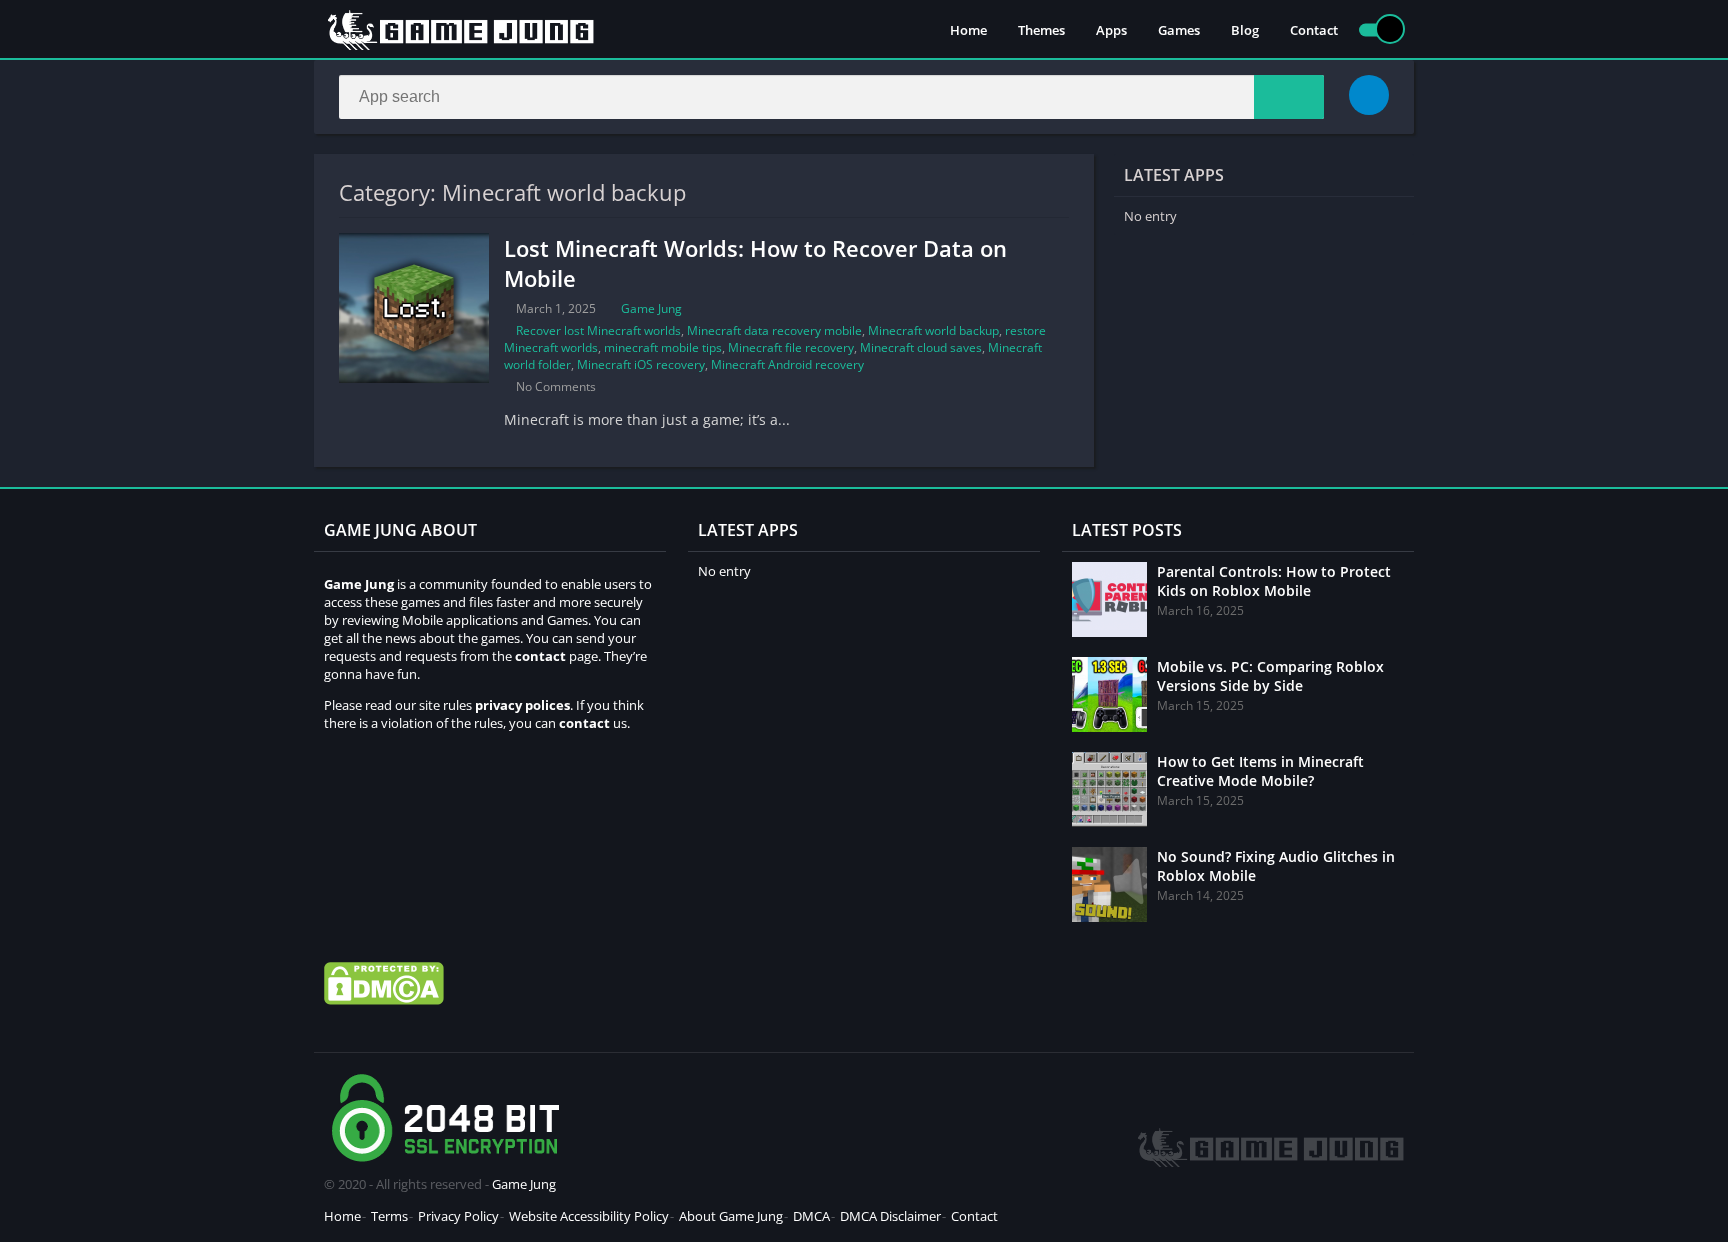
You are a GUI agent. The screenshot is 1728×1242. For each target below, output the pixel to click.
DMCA (811, 1216)
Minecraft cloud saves (921, 347)
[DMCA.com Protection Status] (384, 1000)
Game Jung (651, 308)
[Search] (1289, 97)
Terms (389, 1216)
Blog (1245, 30)
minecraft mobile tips (663, 347)
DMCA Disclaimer (890, 1216)
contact (584, 723)
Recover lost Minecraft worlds (598, 330)
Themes (1041, 30)
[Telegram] (1369, 95)
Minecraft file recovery (791, 347)
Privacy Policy (458, 1216)
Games (1179, 30)
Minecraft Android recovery (787, 364)
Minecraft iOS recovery (641, 364)
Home (968, 30)
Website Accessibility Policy (589, 1216)
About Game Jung (731, 1216)
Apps (1111, 30)
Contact (1314, 30)
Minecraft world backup (933, 330)
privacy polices (522, 705)
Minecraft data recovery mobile (774, 330)
